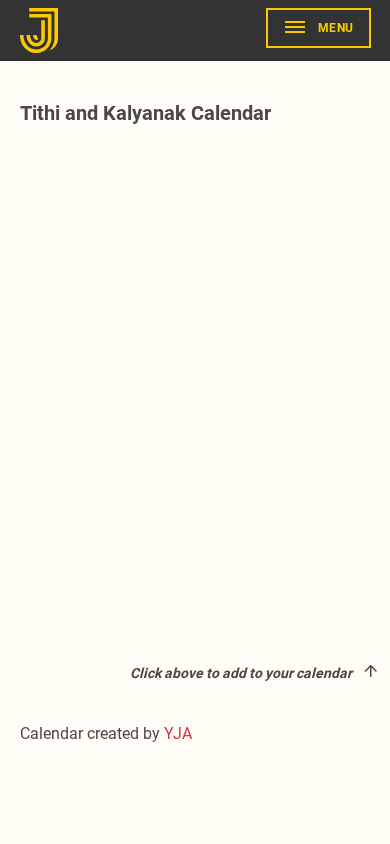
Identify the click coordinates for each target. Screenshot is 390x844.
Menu (336, 28)
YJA (178, 733)
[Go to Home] (42, 30)
